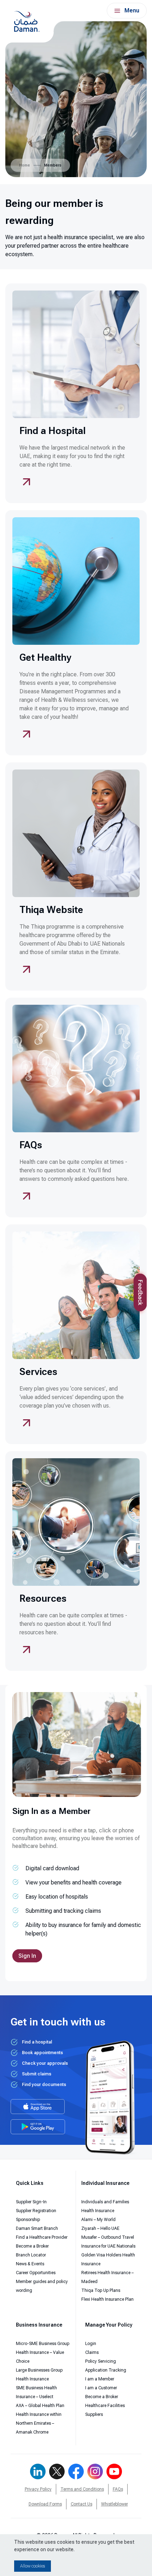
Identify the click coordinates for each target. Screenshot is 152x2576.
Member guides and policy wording (42, 2286)
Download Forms (45, 2504)
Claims (92, 2352)
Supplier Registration (36, 2211)
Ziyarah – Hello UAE (100, 2228)
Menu (132, 10)
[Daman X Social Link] (57, 2471)
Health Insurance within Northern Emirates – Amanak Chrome (39, 2423)
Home (25, 165)
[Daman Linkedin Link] (38, 2471)
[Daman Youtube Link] (114, 2471)
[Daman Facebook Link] (76, 2471)
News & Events (30, 2264)
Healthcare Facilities (105, 2406)
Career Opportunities (36, 2273)
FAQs (118, 2489)
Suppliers (94, 2414)
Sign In (27, 1956)
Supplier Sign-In (31, 2202)
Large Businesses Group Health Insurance (39, 2375)
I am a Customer (101, 2388)
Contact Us (81, 2504)
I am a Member (100, 2379)
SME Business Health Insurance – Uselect (36, 2392)
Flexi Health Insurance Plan (107, 2299)
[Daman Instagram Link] (95, 2471)
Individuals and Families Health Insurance (105, 2206)
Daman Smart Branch (37, 2228)
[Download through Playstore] (38, 2127)
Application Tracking (106, 2370)
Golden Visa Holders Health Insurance (108, 2259)
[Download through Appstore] (38, 2107)
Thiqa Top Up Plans (101, 2290)
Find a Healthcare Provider (42, 2237)
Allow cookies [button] (33, 2566)
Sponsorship (28, 2220)
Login (91, 2344)
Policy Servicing (101, 2361)
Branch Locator (31, 2255)
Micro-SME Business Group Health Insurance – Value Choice (43, 2352)
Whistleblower (115, 2504)
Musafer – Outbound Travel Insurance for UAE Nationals (108, 2242)
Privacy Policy (38, 2489)
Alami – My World (98, 2220)
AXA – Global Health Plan (40, 2406)
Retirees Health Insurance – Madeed (107, 2277)
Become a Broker (32, 2246)
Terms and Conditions (82, 2489)
